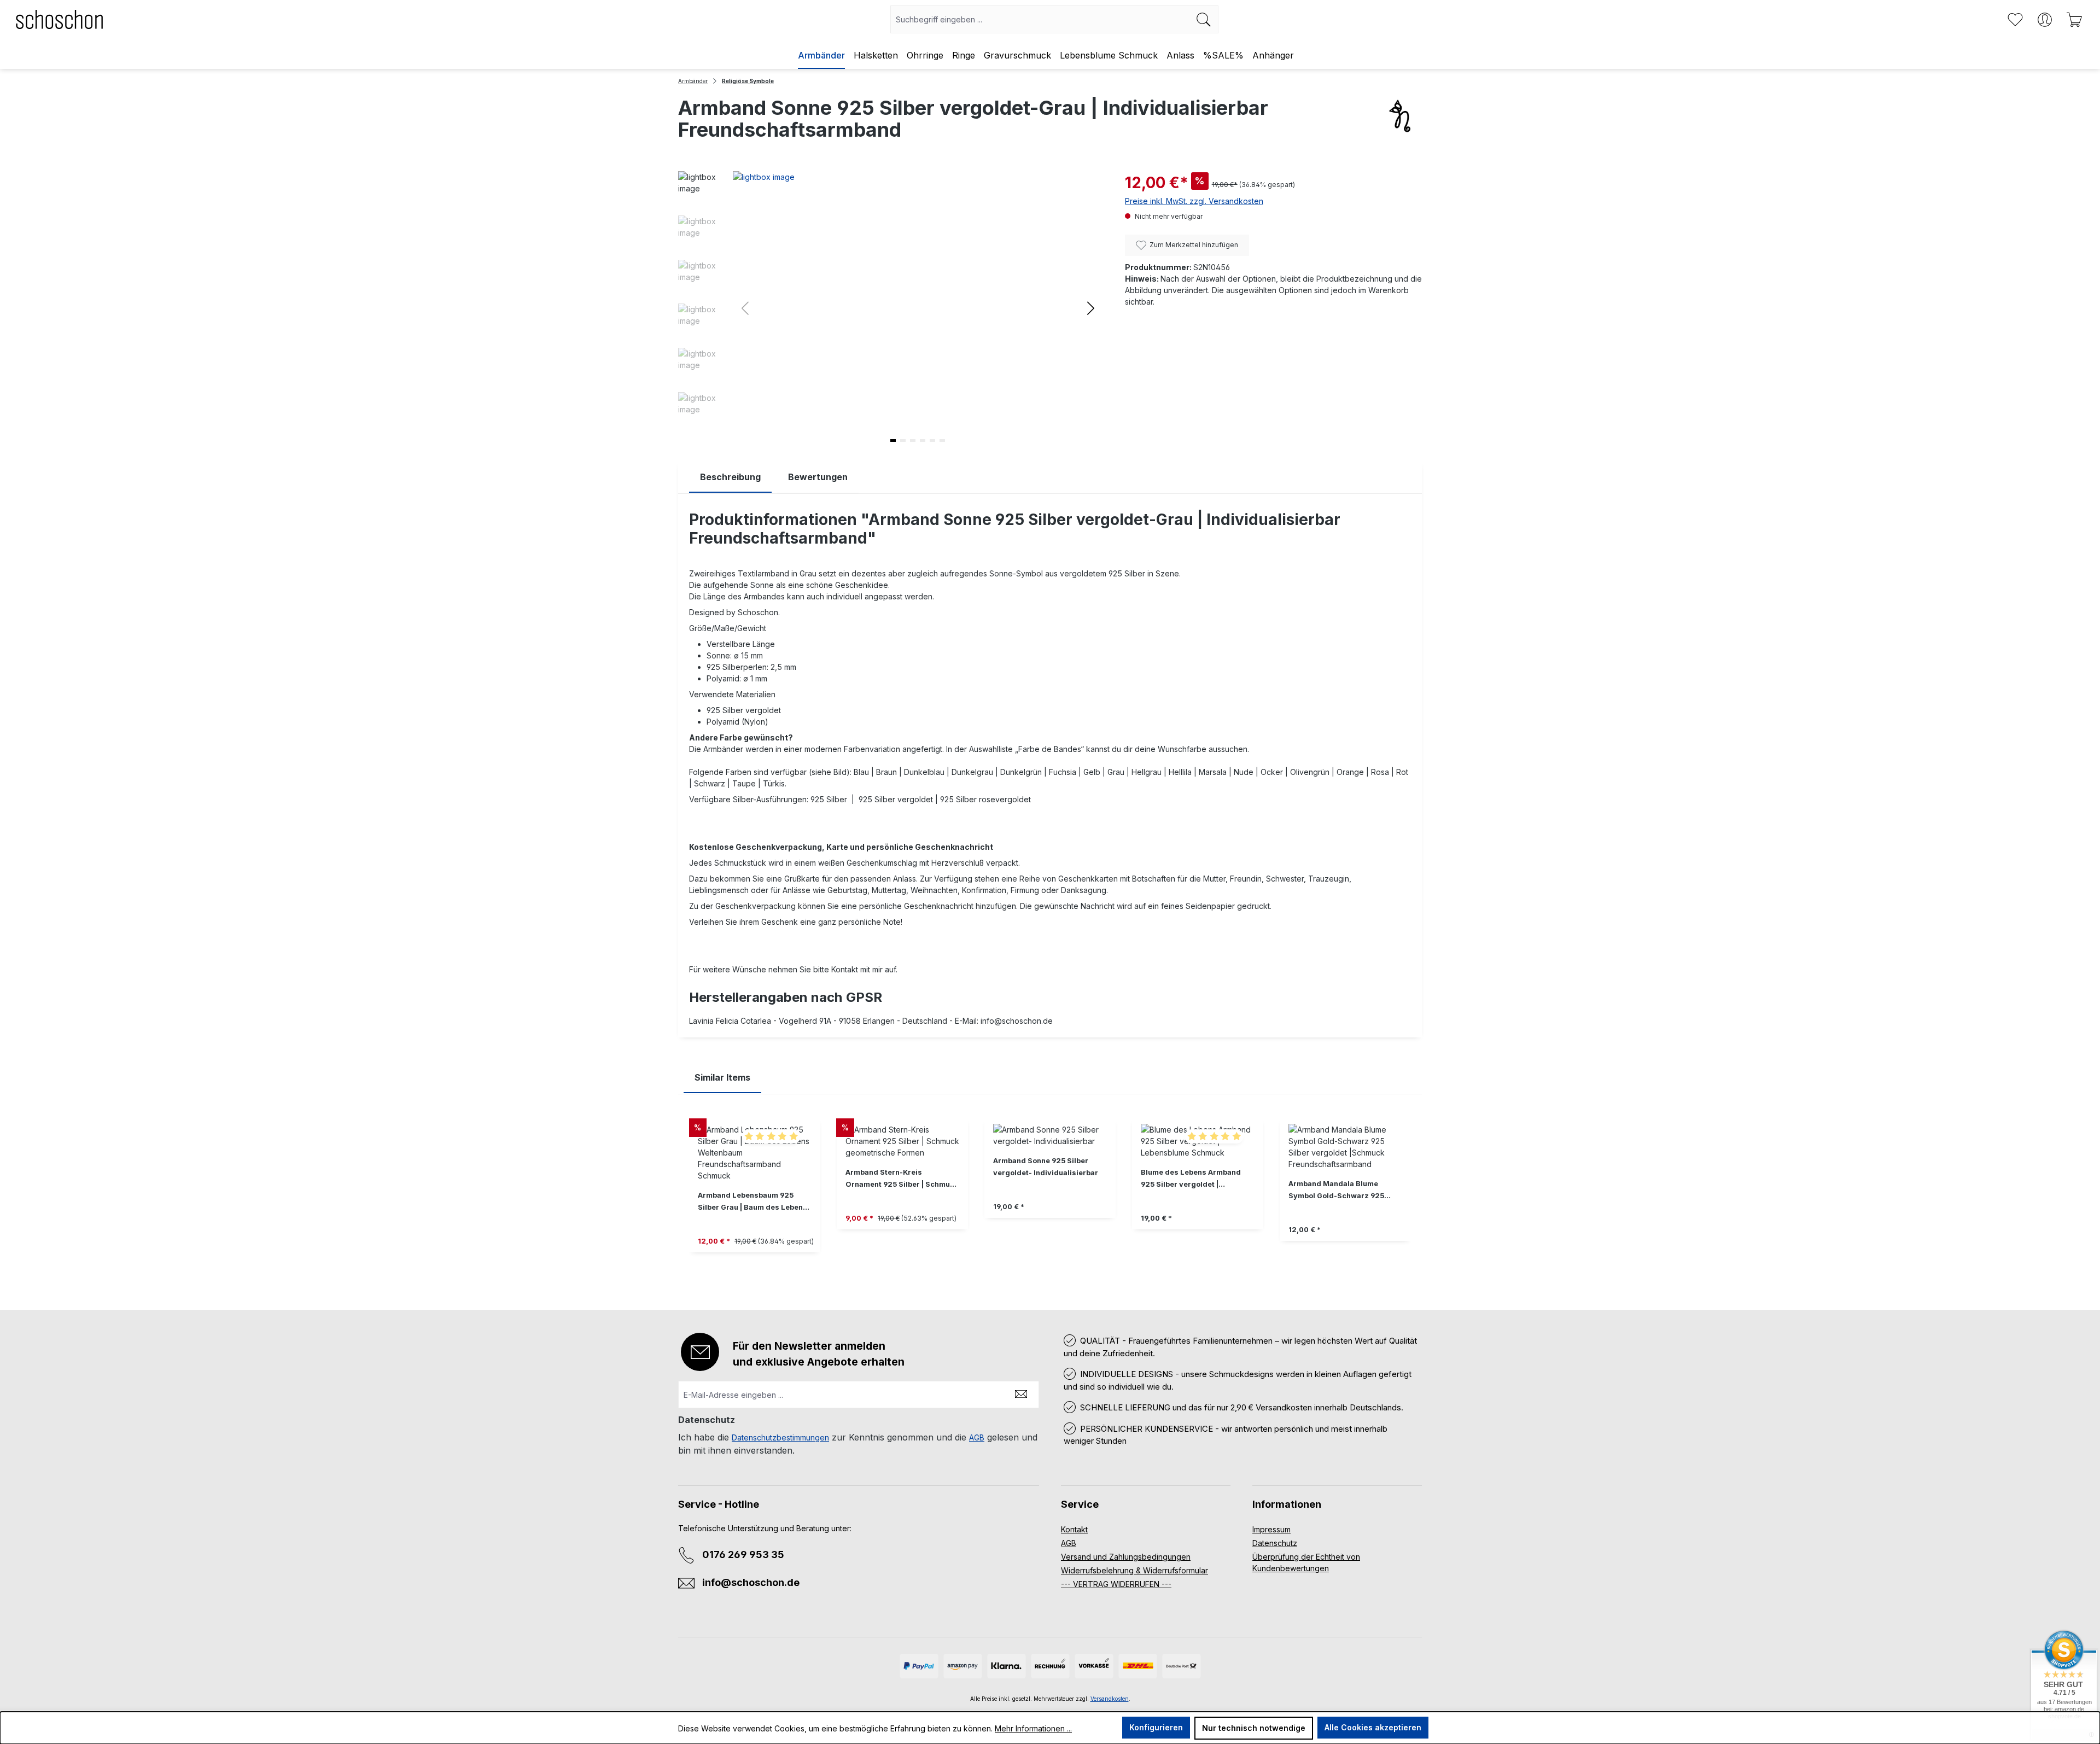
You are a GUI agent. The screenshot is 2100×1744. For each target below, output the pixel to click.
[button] (1091, 308)
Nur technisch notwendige (1254, 1728)
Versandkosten (1110, 1699)
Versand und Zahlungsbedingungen (1126, 1557)
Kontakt (1074, 1529)
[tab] (730, 477)
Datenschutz (1275, 1543)
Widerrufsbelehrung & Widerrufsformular (1134, 1570)
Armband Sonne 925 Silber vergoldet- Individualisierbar (1046, 1167)
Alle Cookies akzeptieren (1373, 1727)
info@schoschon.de (751, 1582)
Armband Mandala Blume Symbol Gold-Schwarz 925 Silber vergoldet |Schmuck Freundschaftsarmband (1336, 1191)
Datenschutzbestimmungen (780, 1437)
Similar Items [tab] (722, 1077)
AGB (977, 1437)
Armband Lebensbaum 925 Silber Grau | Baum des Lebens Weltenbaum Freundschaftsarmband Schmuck (752, 1202)
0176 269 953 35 (743, 1555)
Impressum (1271, 1529)
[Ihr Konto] (2045, 20)
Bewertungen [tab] (818, 477)
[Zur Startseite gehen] (60, 19)
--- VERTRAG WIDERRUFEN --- (1116, 1584)
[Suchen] (1204, 19)
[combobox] (1040, 19)
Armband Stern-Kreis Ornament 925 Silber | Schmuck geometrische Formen (902, 1179)
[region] (1050, 1194)
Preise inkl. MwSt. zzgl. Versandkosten (1194, 201)
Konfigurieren (1156, 1727)
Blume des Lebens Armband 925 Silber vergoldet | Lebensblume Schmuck (1191, 1179)
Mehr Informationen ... (1033, 1728)
